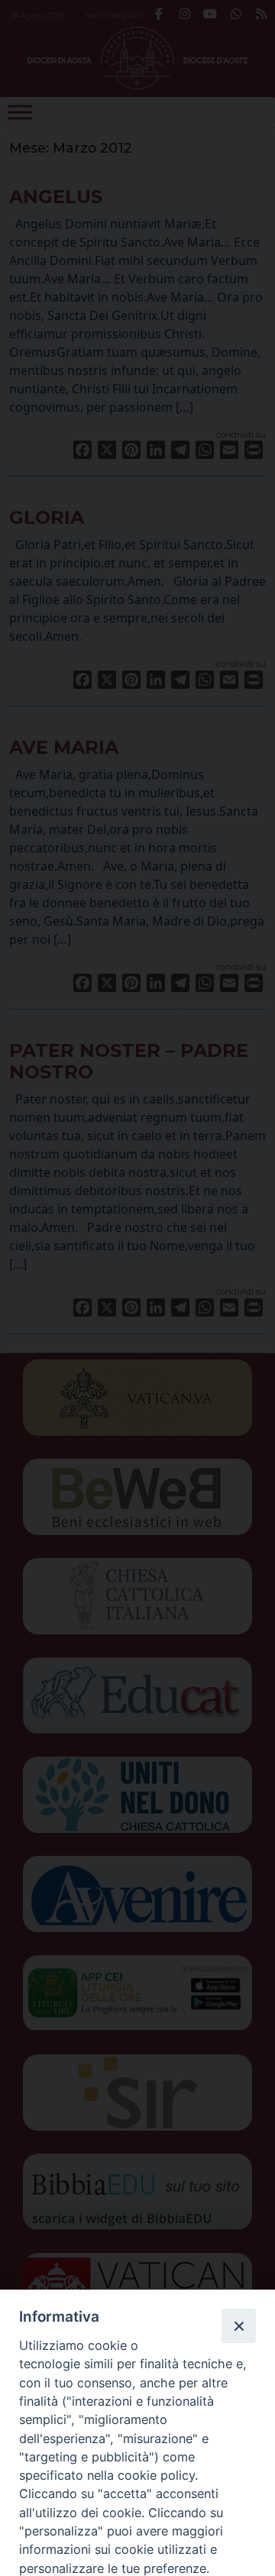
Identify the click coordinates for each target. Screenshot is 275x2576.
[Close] (238, 2326)
